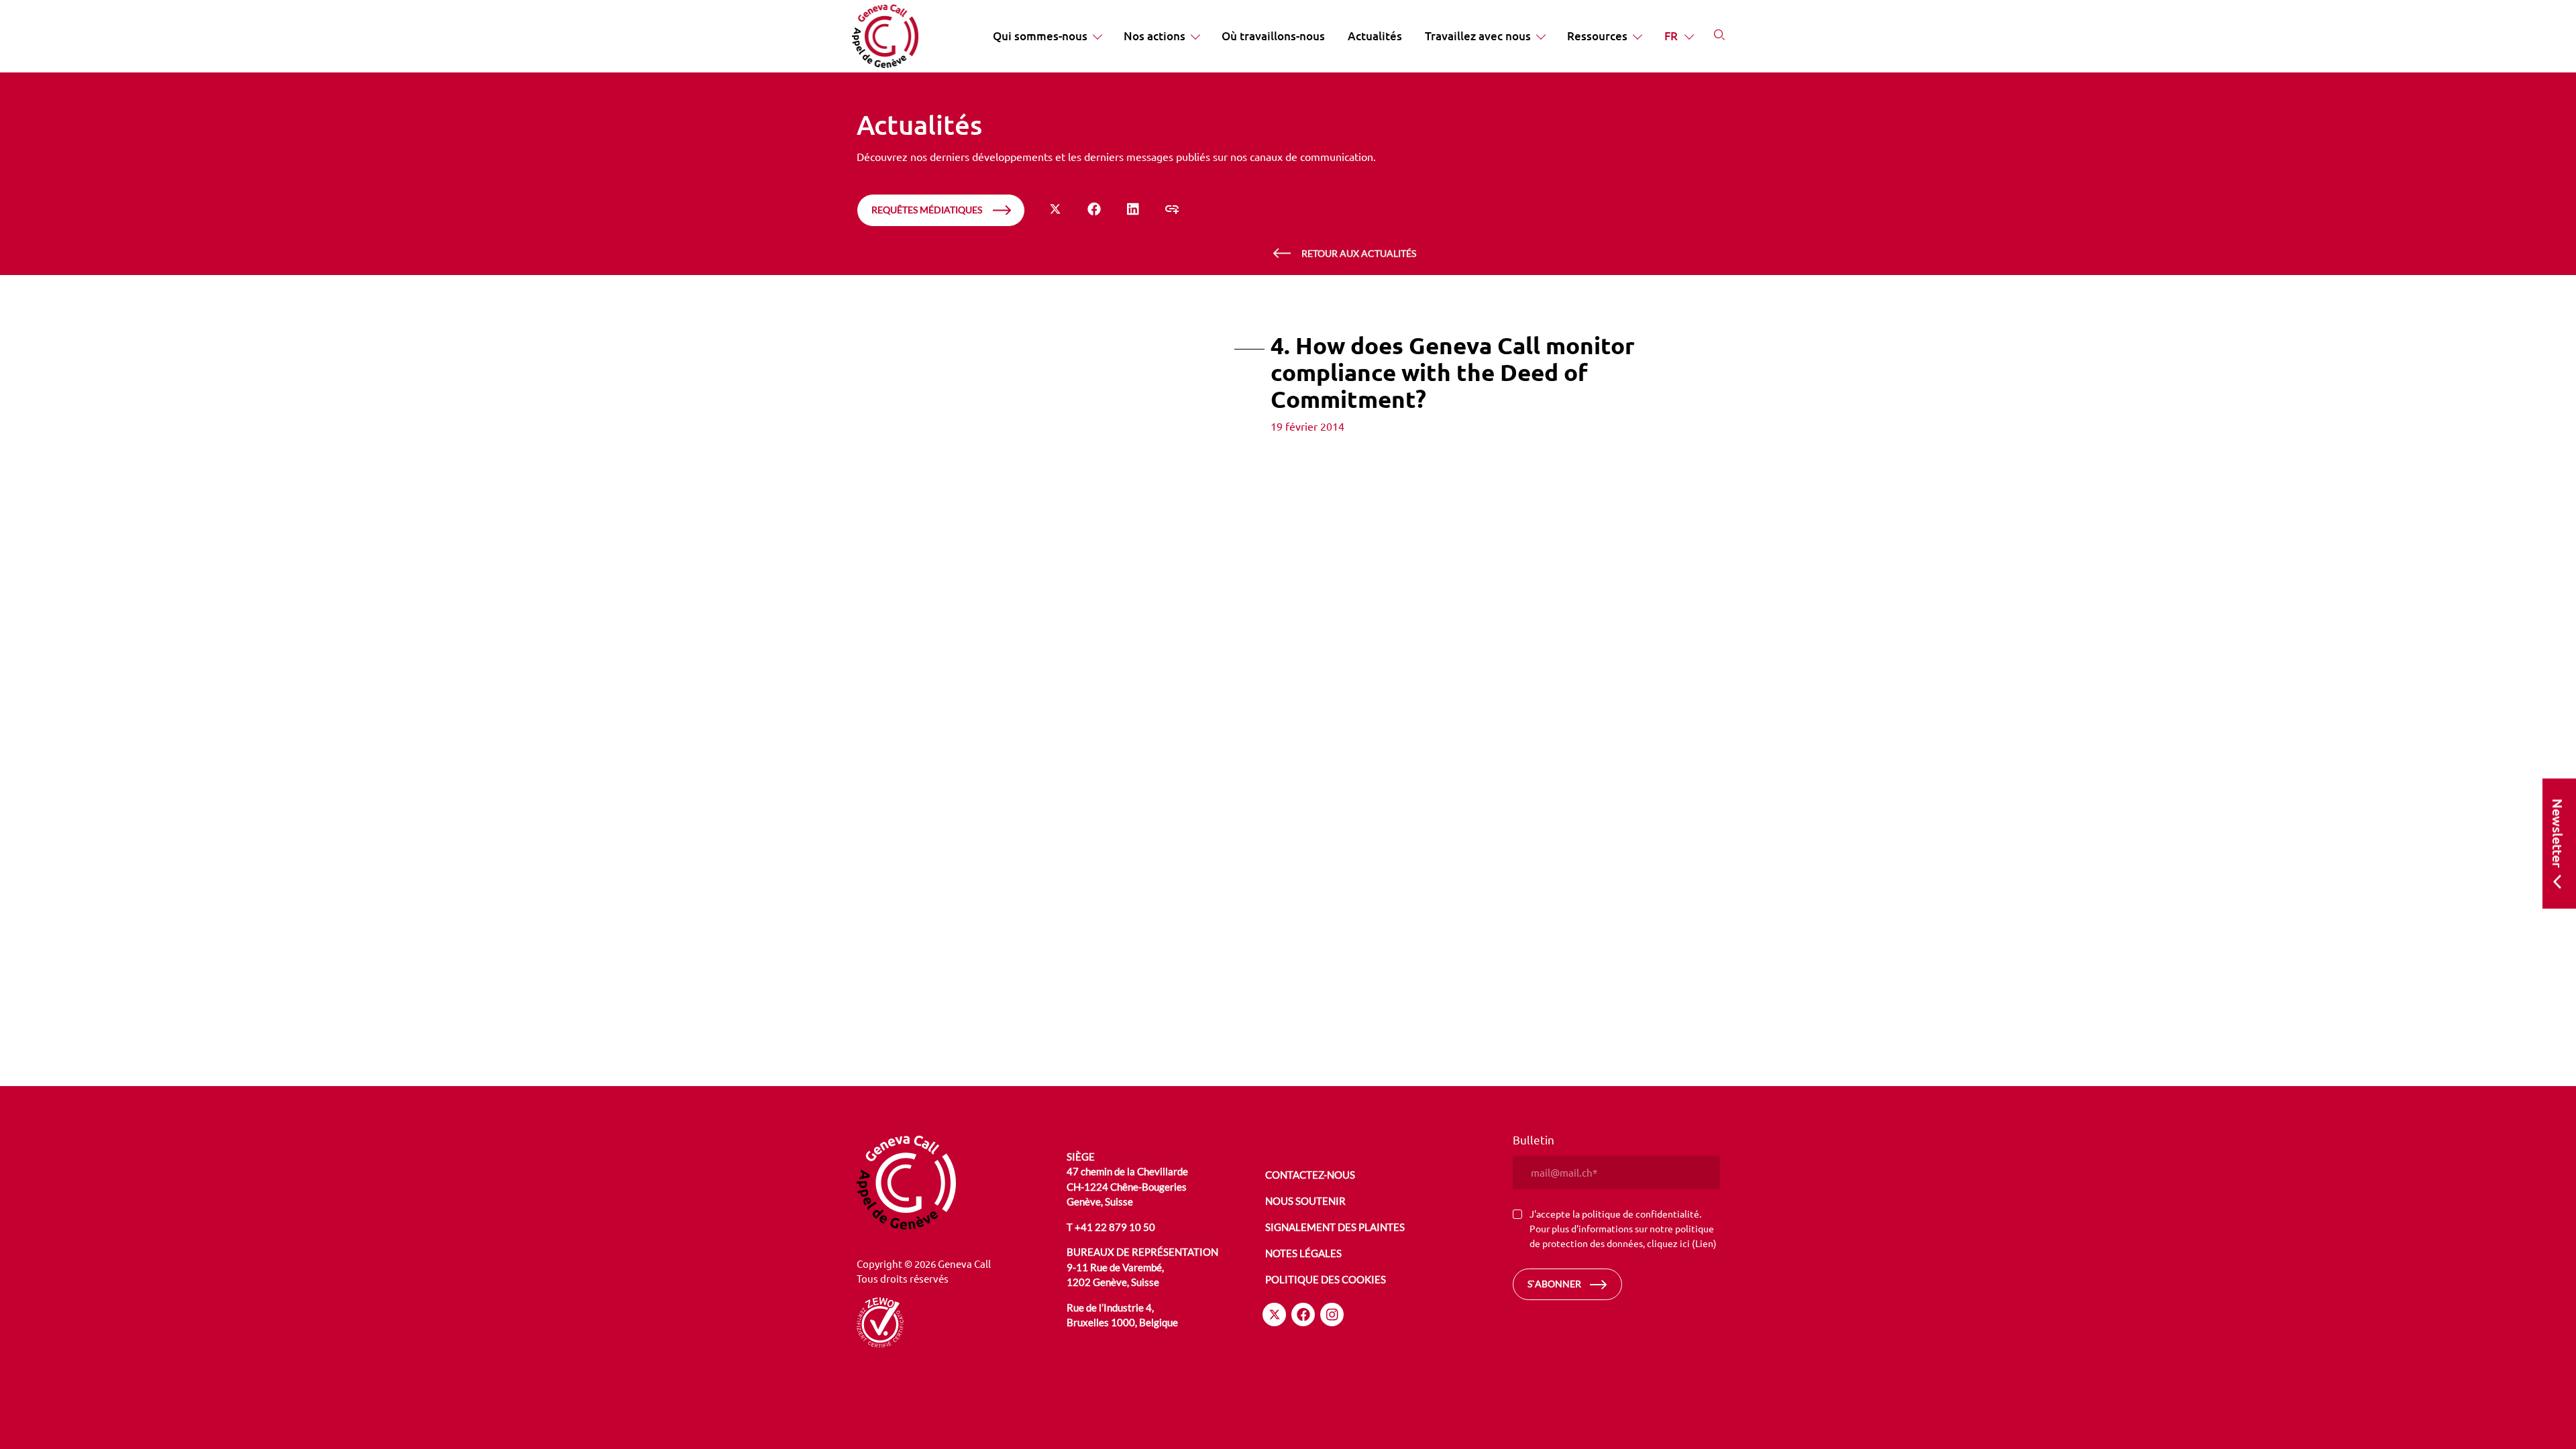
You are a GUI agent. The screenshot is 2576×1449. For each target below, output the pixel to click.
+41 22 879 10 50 (1115, 1227)
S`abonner (1554, 1284)
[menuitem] (1047, 36)
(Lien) (1704, 1243)
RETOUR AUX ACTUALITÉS (1359, 253)
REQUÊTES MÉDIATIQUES (927, 210)
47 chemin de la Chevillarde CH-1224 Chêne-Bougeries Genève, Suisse (1127, 1186)
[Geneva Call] (960, 1183)
